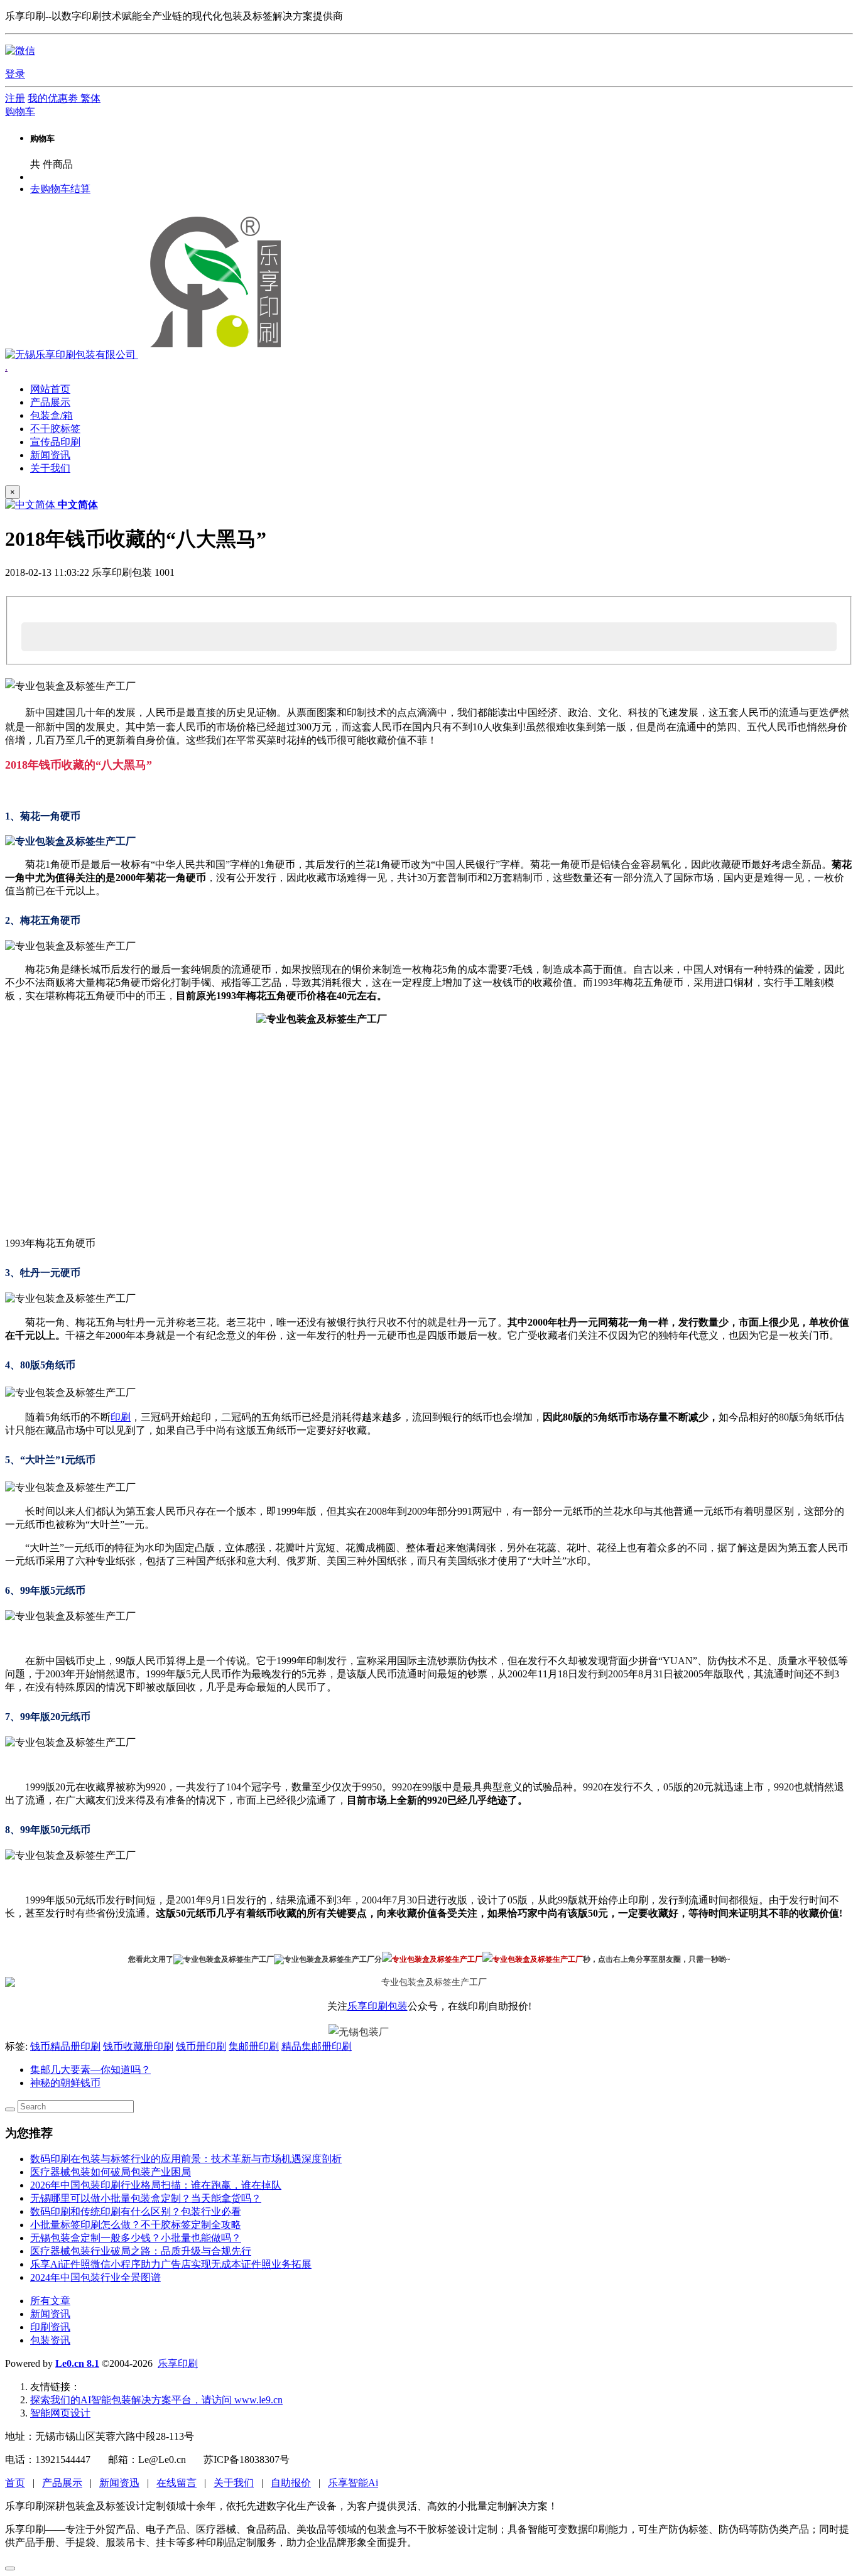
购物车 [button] (20, 111)
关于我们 (234, 2483)
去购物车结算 (60, 189)
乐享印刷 (178, 2363)
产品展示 (62, 2483)
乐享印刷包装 (377, 2006)
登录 (15, 74)
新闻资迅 (119, 2483)
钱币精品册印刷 (65, 2046)
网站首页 (50, 389)
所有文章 (50, 2301)
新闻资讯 (50, 2314)
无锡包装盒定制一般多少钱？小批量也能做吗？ (136, 2238)
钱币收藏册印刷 (138, 2046)
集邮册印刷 (254, 2046)
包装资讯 (50, 2340)
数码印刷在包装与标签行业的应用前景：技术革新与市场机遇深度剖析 (186, 2159)
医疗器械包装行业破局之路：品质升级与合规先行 (141, 2251)
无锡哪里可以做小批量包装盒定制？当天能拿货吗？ (146, 2198)
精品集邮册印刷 (317, 2046)
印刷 (121, 1417)
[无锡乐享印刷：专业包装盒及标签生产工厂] (147, 354)
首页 (15, 2483)
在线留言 (176, 2483)
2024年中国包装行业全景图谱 (95, 2277)
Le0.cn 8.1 (77, 2363)
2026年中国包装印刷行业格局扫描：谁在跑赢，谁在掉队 (156, 2185)
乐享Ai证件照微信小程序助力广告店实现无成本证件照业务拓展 (171, 2264)
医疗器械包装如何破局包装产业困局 (111, 2172)
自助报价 (291, 2483)
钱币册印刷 (201, 2046)
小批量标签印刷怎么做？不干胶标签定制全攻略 (136, 2225)
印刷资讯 (50, 2327)
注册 (15, 98)
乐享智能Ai (353, 2483)
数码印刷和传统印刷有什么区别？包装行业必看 (136, 2211)
